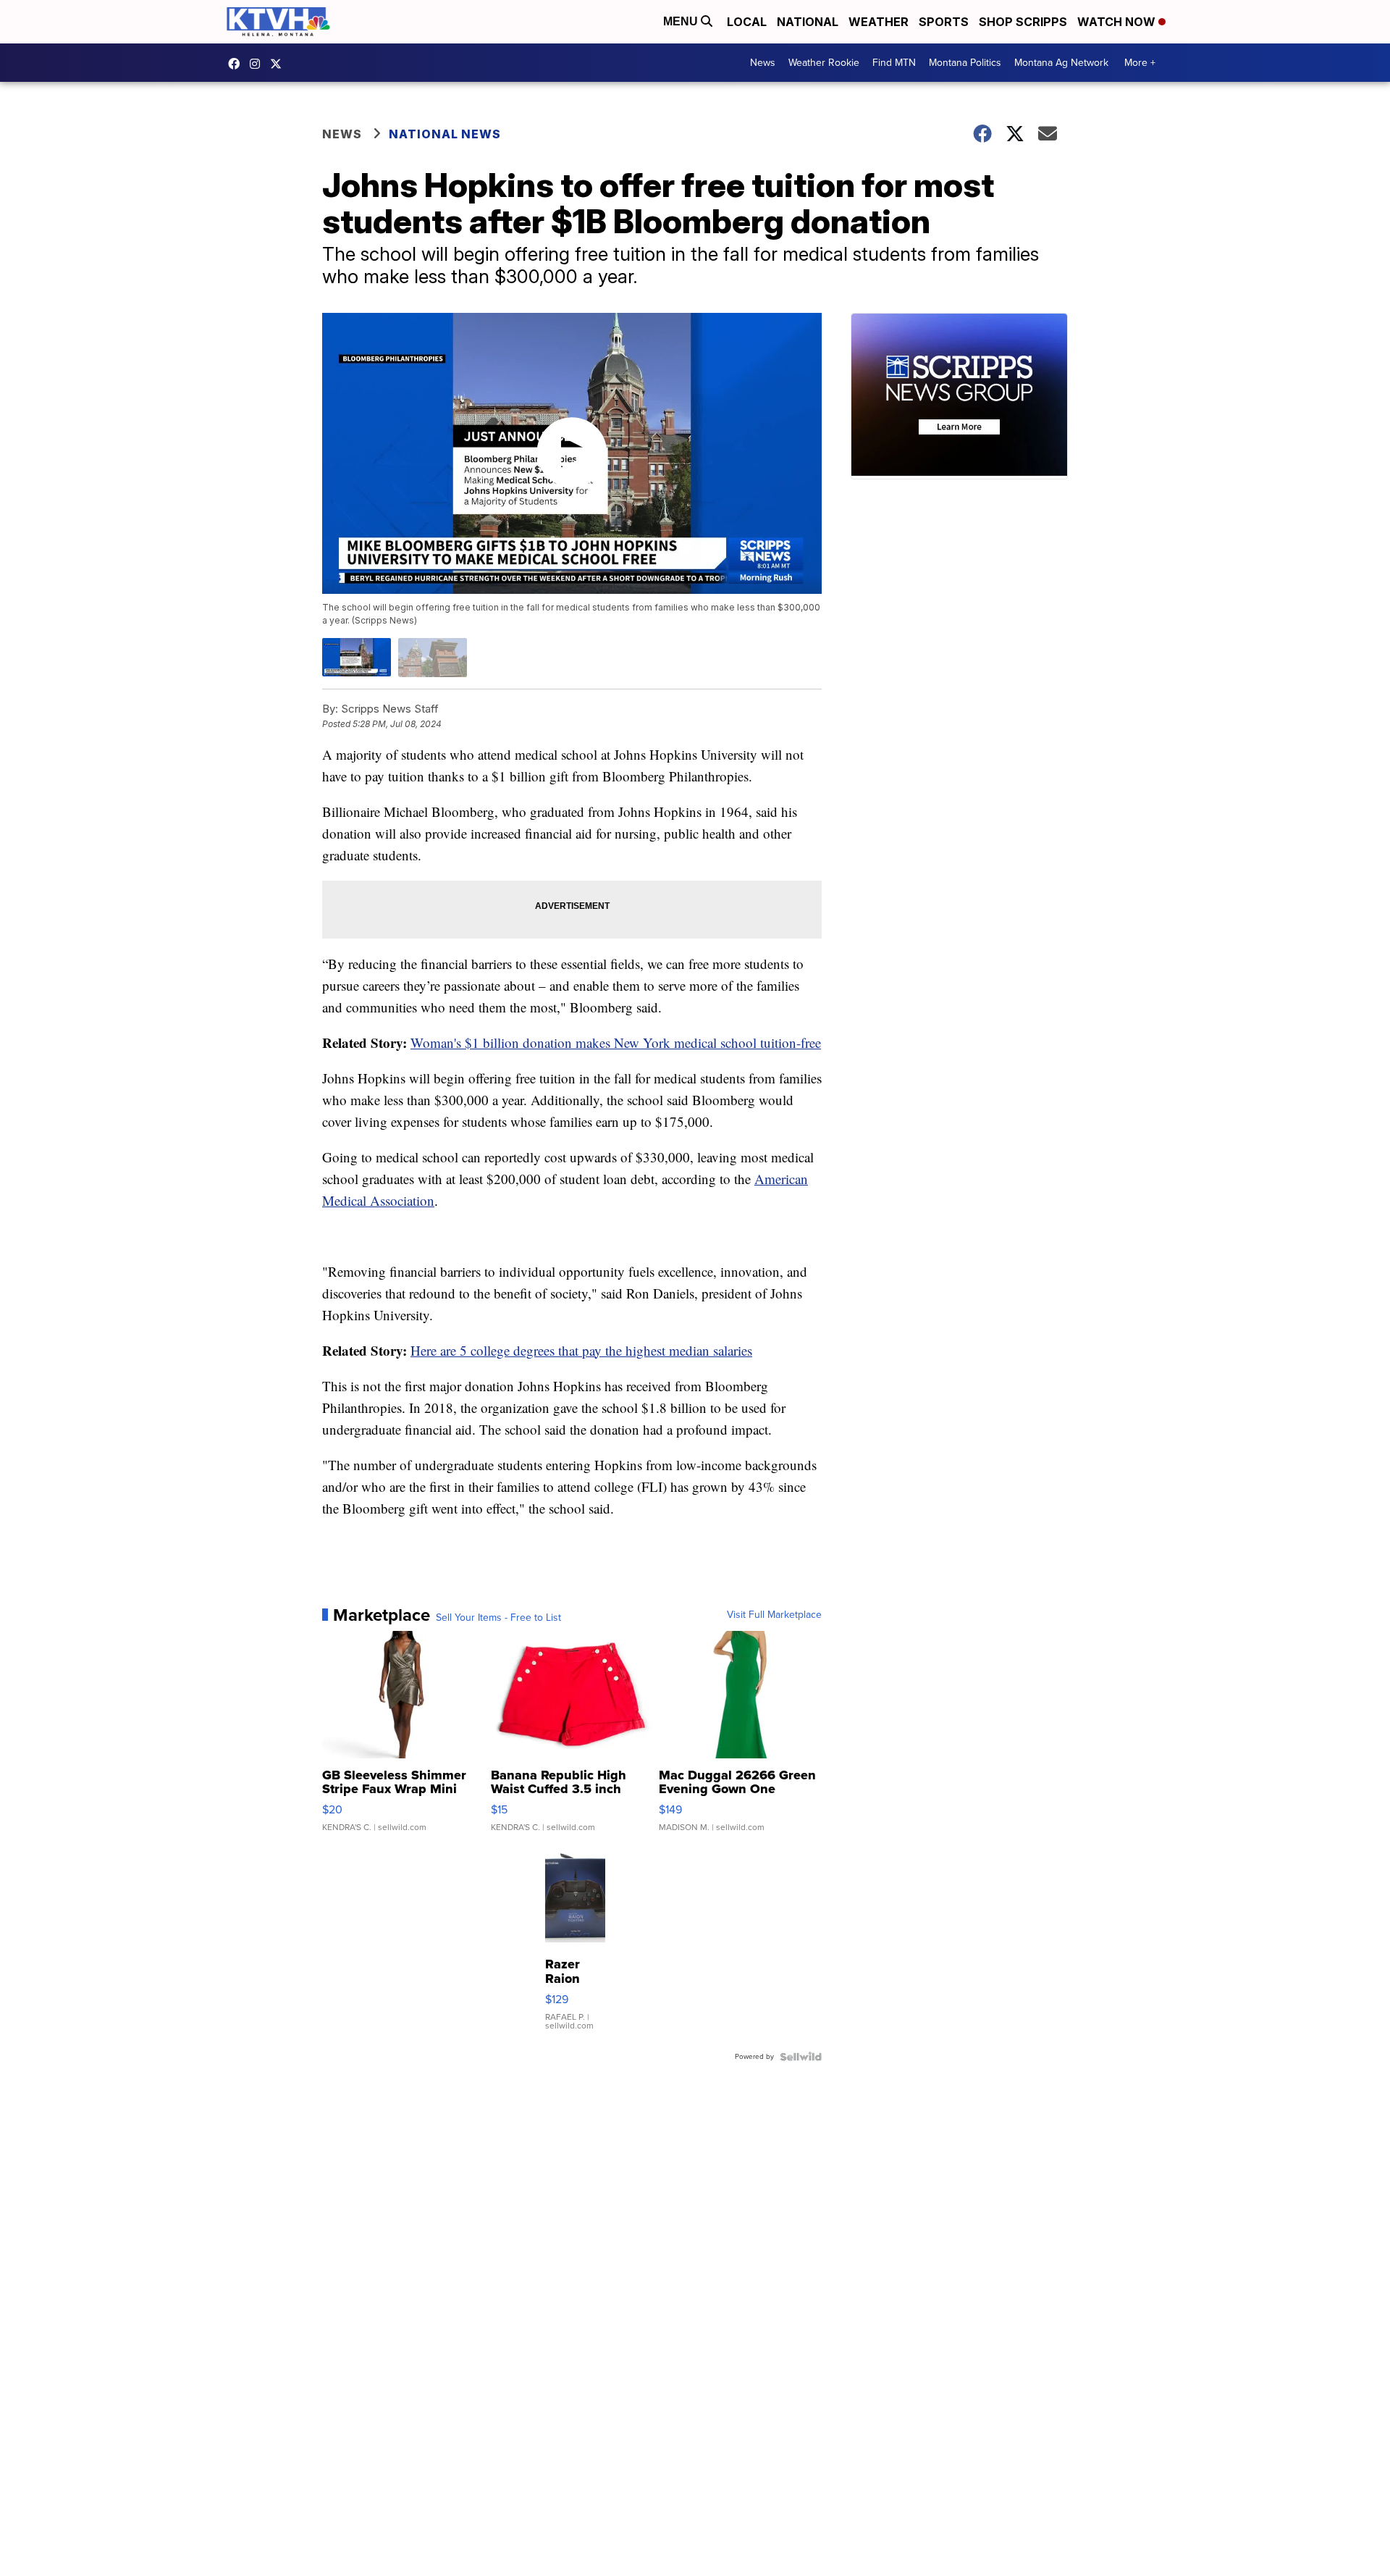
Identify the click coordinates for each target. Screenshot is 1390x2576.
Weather (879, 22)
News (763, 63)
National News (445, 134)
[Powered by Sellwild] (801, 2057)
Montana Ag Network (1061, 63)
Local (747, 22)
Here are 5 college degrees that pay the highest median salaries (581, 1350)
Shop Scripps (1023, 22)
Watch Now (1118, 22)
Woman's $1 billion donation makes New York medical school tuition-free (616, 1042)
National (808, 22)
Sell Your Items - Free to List (498, 1618)
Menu (682, 21)
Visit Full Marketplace (774, 1615)
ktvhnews (258, 64)
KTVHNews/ (237, 64)
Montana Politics (965, 63)
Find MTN (894, 63)
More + (1140, 63)
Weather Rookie (824, 63)
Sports (944, 22)
